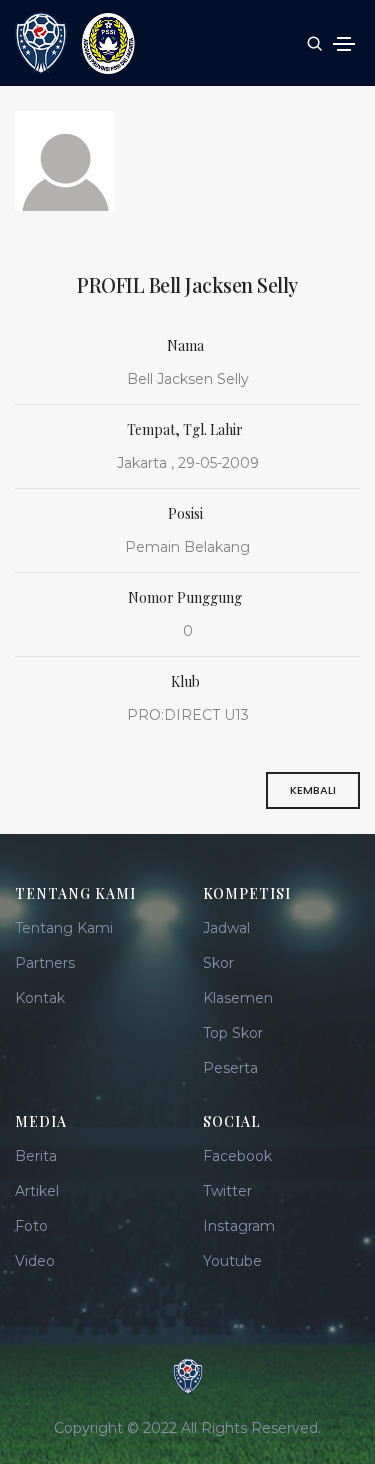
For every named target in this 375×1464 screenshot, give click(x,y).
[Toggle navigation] (344, 44)
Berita (36, 1156)
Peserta (230, 1068)
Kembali (313, 790)
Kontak (40, 998)
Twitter (227, 1191)
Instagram (239, 1226)
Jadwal (226, 928)
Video (35, 1261)
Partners (45, 963)
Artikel (37, 1191)
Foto (31, 1226)
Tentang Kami (64, 928)
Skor (218, 963)
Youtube (232, 1261)
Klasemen (238, 998)
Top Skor (233, 1033)
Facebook (237, 1156)
